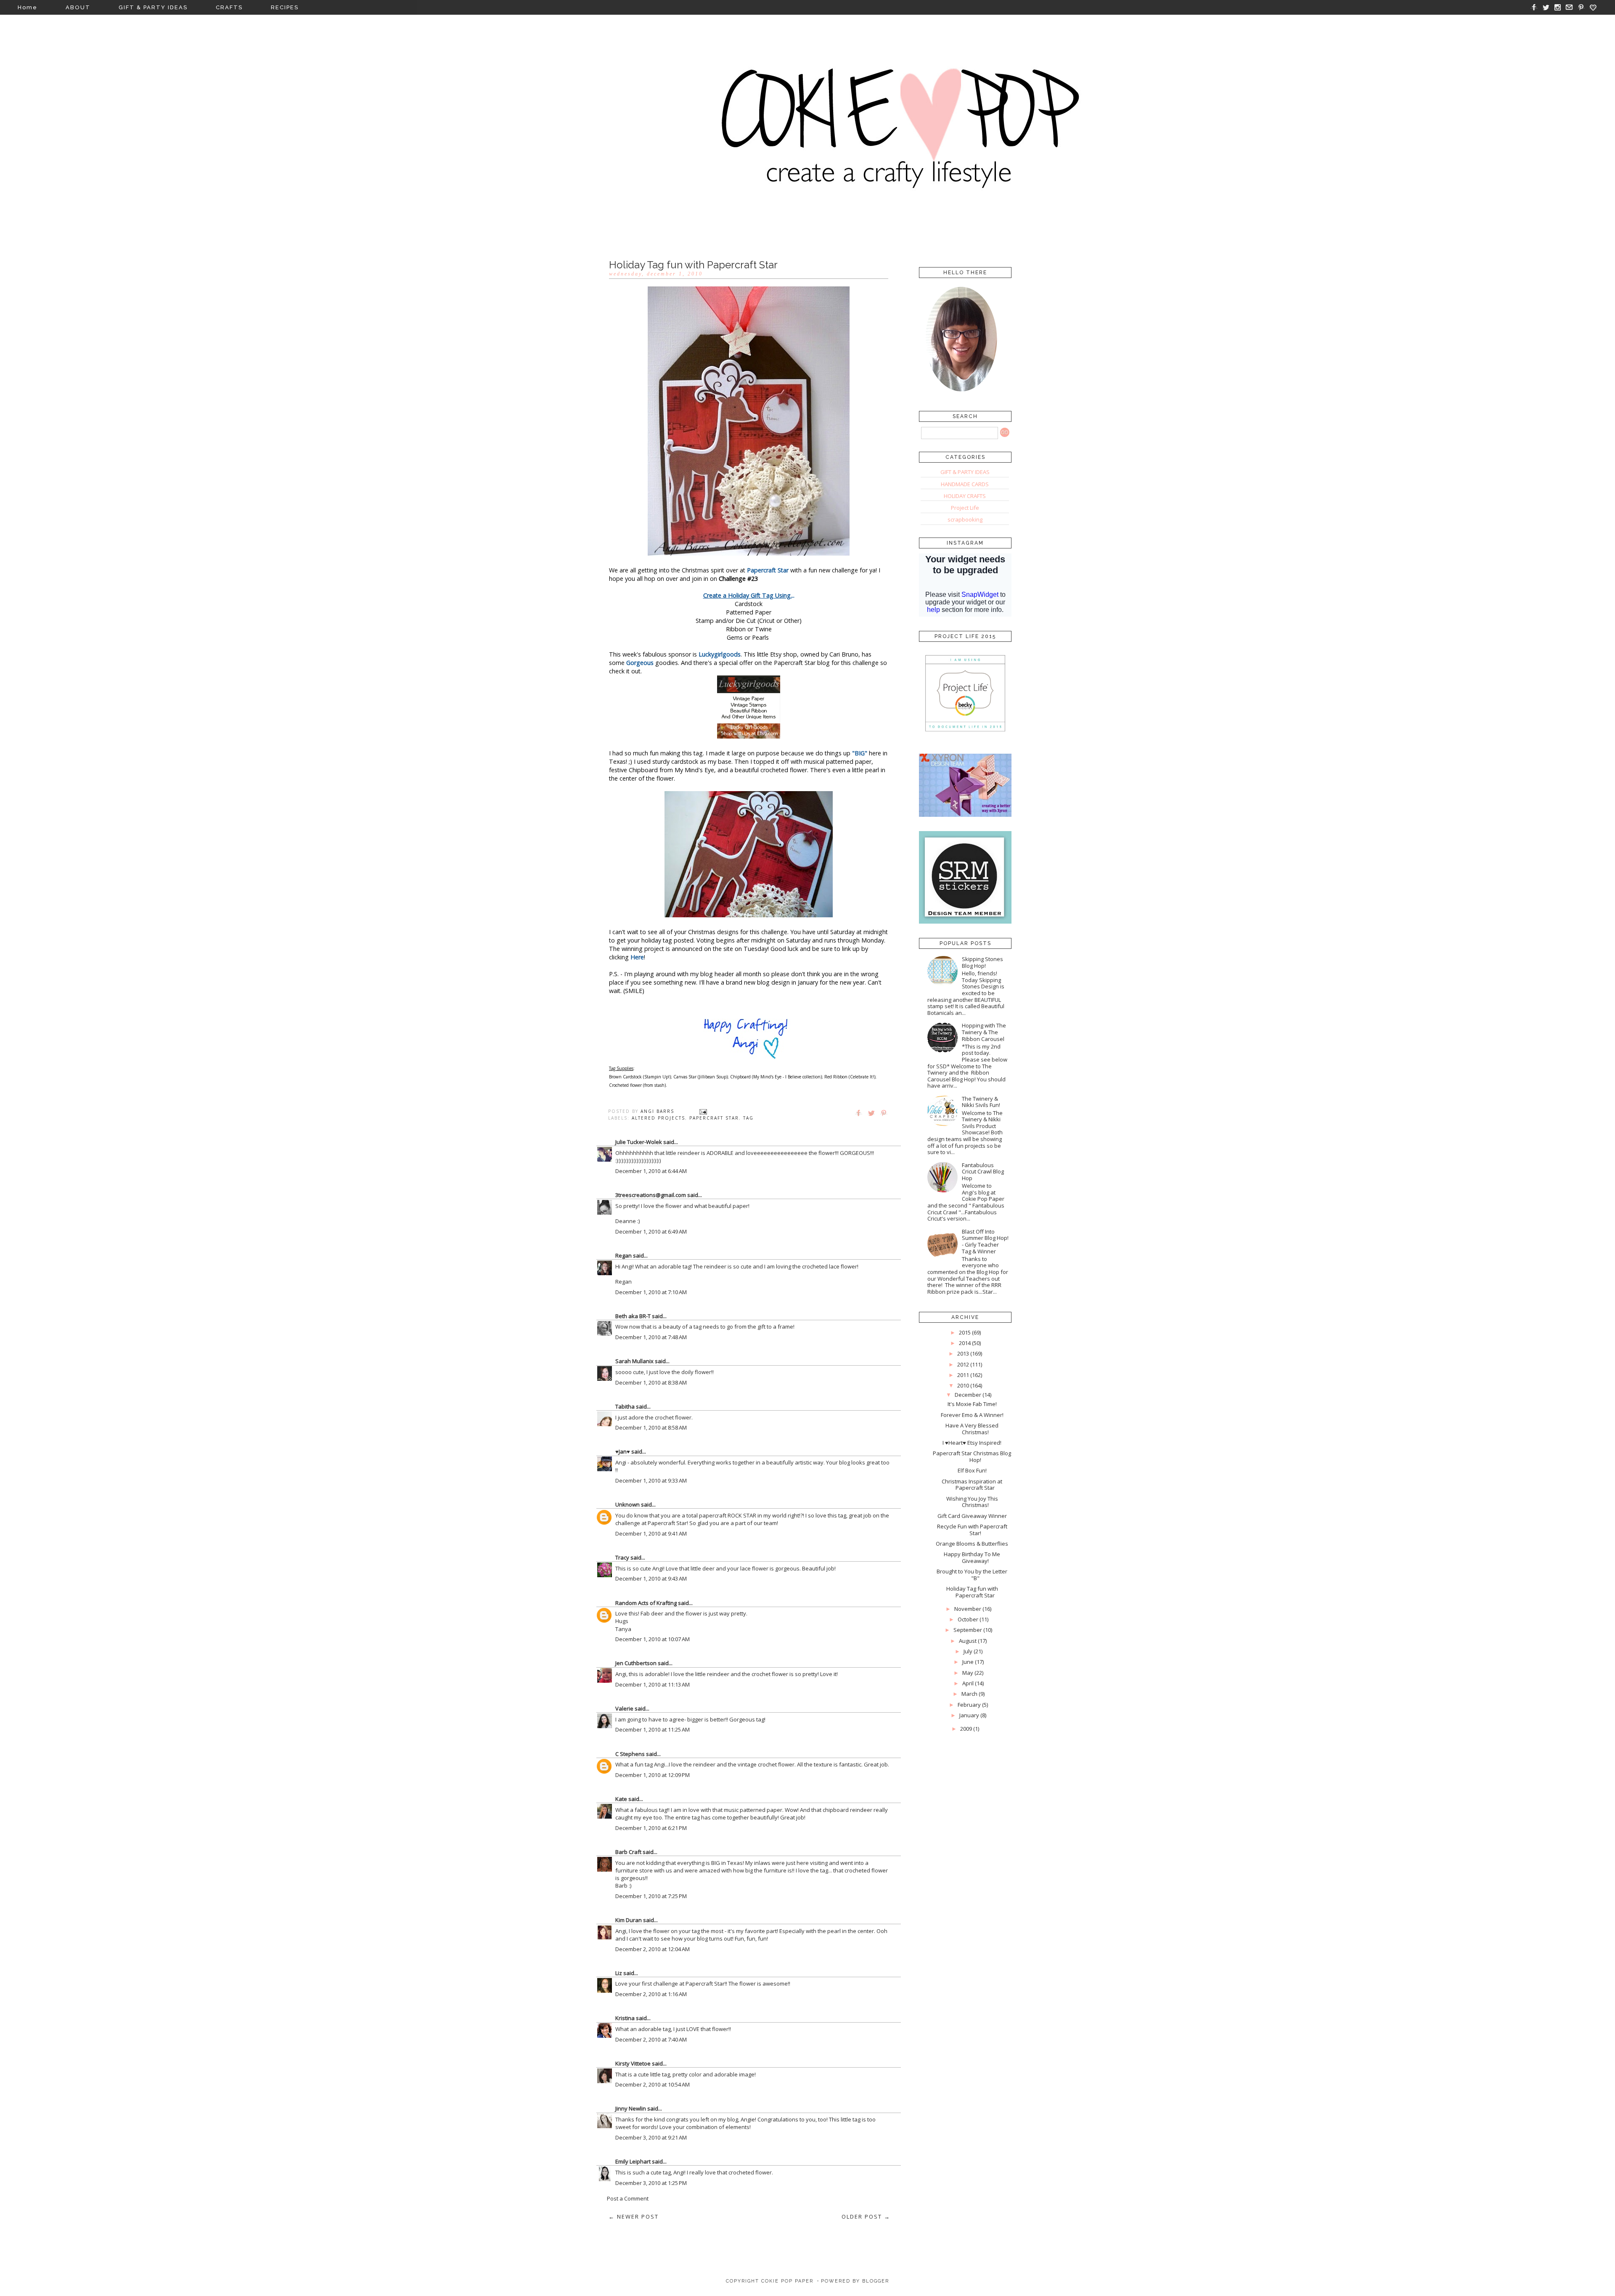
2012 (963, 1364)
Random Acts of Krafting (646, 1603)
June (968, 1662)
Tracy (622, 1557)
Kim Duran (629, 1920)
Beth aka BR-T (633, 1316)
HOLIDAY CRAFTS (965, 496)
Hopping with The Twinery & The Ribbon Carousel (984, 1032)
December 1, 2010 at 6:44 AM (651, 1171)
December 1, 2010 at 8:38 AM (651, 1382)
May (968, 1673)
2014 (965, 1343)
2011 (963, 1375)
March (969, 1694)
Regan (623, 1255)
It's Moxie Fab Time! (972, 1404)
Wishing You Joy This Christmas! (972, 1502)
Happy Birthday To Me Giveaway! (972, 1557)
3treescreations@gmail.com (651, 1195)
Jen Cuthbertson (636, 1663)
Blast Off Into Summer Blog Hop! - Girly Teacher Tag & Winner (985, 1241)
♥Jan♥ (623, 1451)
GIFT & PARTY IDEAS (153, 7)
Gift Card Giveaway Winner (972, 1516)
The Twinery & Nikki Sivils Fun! (981, 1102)
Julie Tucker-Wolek (639, 1142)
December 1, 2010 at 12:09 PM (653, 1775)
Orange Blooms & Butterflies (972, 1544)
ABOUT (78, 7)
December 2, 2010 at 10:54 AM (653, 2084)
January (969, 1715)
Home (28, 7)
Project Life (965, 508)
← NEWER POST (634, 2217)
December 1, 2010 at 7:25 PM (651, 1896)
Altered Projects (658, 1118)
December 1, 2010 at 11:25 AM (653, 1729)
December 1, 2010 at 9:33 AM (651, 1480)
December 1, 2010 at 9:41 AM (651, 1533)
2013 (963, 1353)
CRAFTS (229, 7)
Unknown (627, 1504)
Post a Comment (628, 2198)
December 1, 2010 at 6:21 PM (651, 1828)
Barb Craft (628, 1852)
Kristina (625, 2018)
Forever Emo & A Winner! (972, 1415)
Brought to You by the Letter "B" (972, 1575)
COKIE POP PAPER (787, 2281)
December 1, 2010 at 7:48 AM (651, 1337)
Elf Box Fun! (972, 1470)
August (968, 1641)
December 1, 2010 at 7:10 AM (651, 1292)
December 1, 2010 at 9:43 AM (651, 1578)
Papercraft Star (714, 1118)
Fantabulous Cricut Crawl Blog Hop (983, 1172)
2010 (963, 1385)
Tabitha (625, 1406)
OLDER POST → (866, 2217)
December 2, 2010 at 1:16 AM (651, 1994)
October (968, 1619)
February (969, 1705)
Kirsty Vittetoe (633, 2063)
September (968, 1630)
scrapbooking (965, 519)
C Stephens (630, 1754)
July (968, 1651)
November (968, 1609)
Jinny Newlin (631, 2108)
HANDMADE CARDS (965, 484)
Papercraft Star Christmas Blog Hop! (972, 1457)
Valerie (624, 1708)
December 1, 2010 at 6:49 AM (651, 1231)
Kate (621, 1799)
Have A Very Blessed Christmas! (972, 1429)
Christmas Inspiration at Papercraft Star (972, 1485)
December (968, 1395)
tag (748, 1118)
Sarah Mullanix (634, 1361)
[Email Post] (703, 1111)
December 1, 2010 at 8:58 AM (651, 1427)
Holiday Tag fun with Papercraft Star (972, 1592)
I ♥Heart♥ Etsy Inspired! (972, 1443)
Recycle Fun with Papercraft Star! (972, 1530)
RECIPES (285, 7)
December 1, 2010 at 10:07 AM (653, 1639)
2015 (965, 1332)
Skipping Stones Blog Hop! (982, 962)
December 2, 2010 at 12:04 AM (653, 1949)
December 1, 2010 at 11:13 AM (653, 1684)
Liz (619, 1973)
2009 (966, 1729)
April (968, 1683)
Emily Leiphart (633, 2161)
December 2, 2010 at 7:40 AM (651, 2039)
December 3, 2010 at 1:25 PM (651, 2183)
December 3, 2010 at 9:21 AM (651, 2137)
